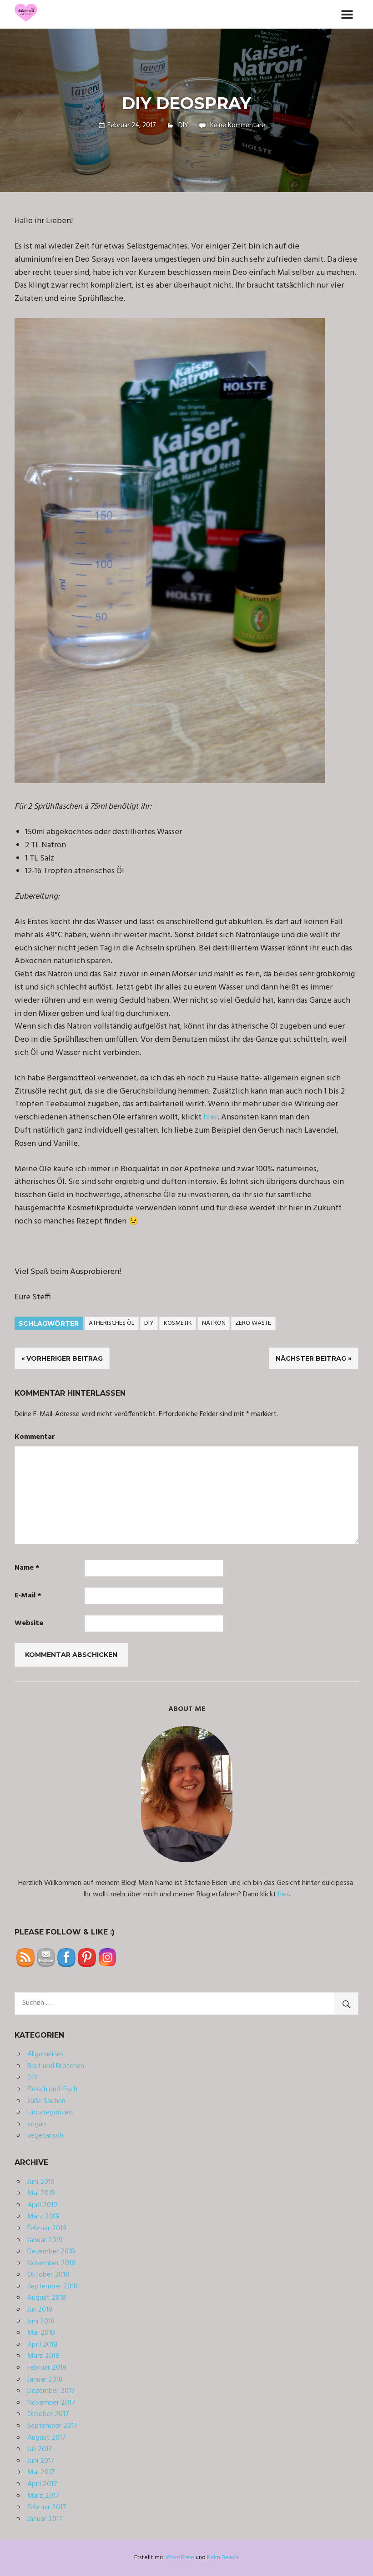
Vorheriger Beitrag (65, 1358)
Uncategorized (50, 2113)
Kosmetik (178, 1323)
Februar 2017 (47, 2507)
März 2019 (43, 2217)
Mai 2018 (41, 2333)
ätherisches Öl (111, 1323)
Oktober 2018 (48, 2275)
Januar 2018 (45, 2380)
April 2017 (42, 2484)
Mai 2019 (41, 2193)
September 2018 (53, 2287)
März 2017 (43, 2496)
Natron (214, 1323)
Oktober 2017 (48, 2414)
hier (210, 1117)
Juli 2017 (40, 2449)
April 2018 (42, 2345)
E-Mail (28, 1596)
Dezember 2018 (51, 2252)
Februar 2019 (47, 2228)
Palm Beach (223, 2558)
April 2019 (42, 2205)
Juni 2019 (41, 2182)
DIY (183, 125)
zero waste (253, 1323)
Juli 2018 (40, 2310)
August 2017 (47, 2438)
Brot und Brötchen (56, 2066)
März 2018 (43, 2356)
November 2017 (51, 2403)
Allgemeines (45, 2054)
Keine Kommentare (238, 125)
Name (27, 1568)
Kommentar (35, 1437)
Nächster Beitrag (311, 1358)
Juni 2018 (41, 2322)
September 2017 (53, 2426)
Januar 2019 (45, 2240)
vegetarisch (45, 2136)
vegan (37, 2124)
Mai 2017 (41, 2472)
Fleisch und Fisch (52, 2089)
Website (29, 1624)
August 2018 (47, 2298)
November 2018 (51, 2263)
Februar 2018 (47, 2368)
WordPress (180, 2558)
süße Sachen (46, 2101)
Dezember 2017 (51, 2391)
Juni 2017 (41, 2461)
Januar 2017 (45, 2519)
